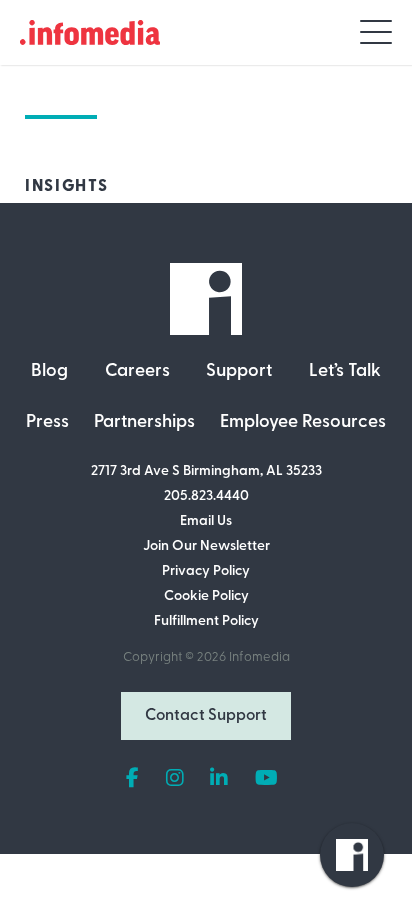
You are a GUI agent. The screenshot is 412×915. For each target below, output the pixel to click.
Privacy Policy (206, 571)
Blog (49, 372)
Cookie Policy (206, 596)
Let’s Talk (345, 372)
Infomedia (259, 657)
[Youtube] (266, 779)
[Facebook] (132, 779)
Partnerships (144, 423)
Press (47, 423)
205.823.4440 (206, 496)
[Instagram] (175, 779)
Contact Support (206, 716)
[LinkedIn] (219, 779)
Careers (137, 372)
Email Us (206, 521)
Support (239, 372)
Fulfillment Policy (206, 621)
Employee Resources (303, 423)
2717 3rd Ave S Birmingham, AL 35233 (206, 471)
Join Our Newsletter (206, 546)
